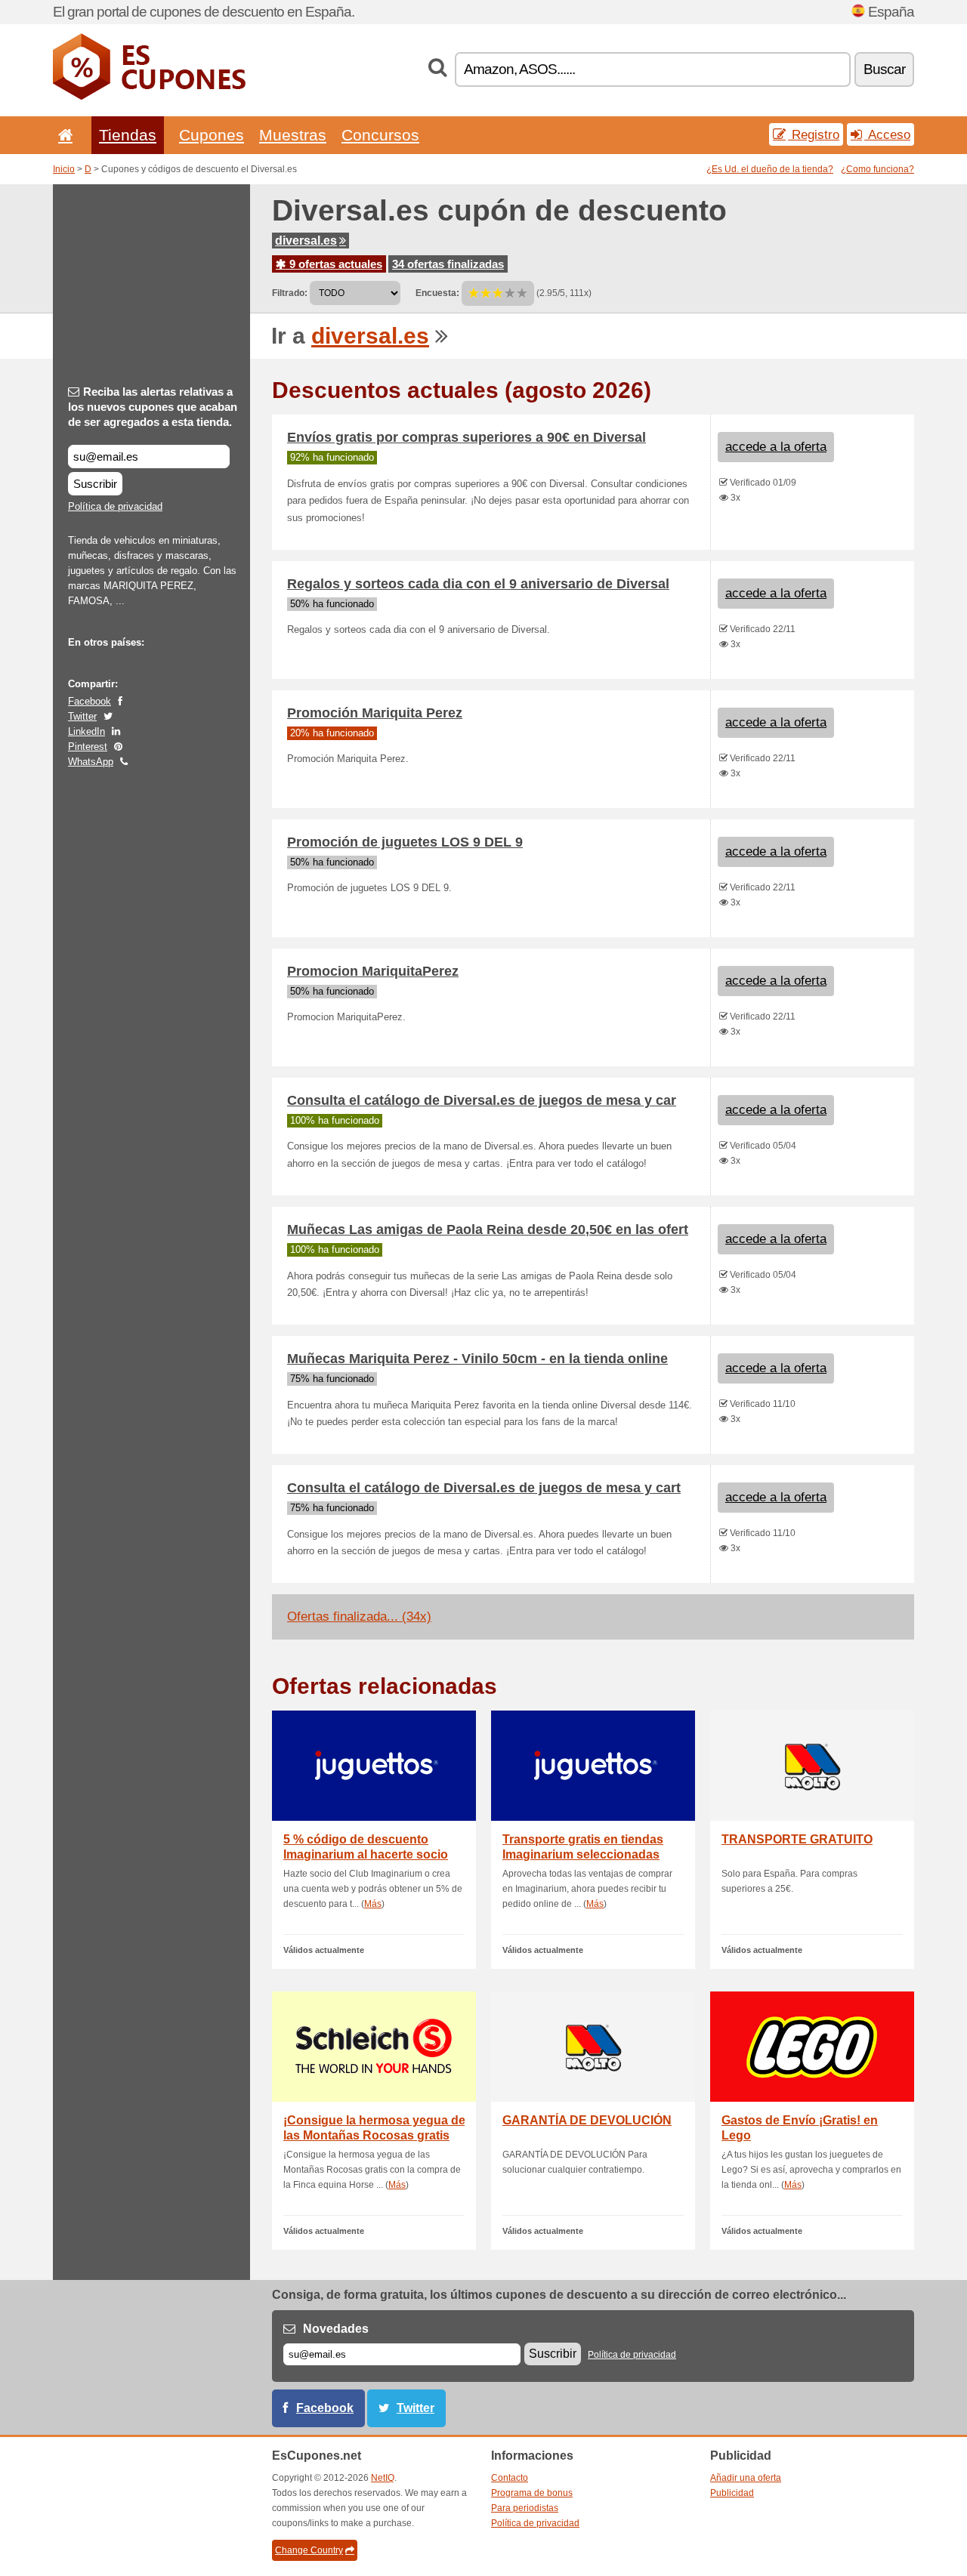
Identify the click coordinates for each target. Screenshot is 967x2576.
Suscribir (95, 484)
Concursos (380, 135)
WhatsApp (91, 762)
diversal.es (306, 241)
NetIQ (383, 2478)
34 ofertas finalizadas (448, 264)
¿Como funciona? (877, 169)
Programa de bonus (532, 2493)
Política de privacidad (115, 506)
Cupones (212, 135)
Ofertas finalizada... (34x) (359, 1617)
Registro (814, 134)
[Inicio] (63, 135)
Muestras (293, 135)
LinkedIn (87, 731)
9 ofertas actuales (334, 264)
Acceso (887, 134)
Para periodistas (525, 2508)
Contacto (510, 2478)
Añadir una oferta (746, 2478)
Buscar (884, 69)
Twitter (82, 716)
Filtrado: (290, 293)
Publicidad (732, 2493)
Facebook (90, 701)
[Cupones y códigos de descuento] (149, 97)
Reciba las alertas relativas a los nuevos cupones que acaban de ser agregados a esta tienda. (153, 407)
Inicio (64, 169)
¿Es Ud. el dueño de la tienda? (770, 169)
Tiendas (128, 135)
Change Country (309, 2550)
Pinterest (88, 747)
